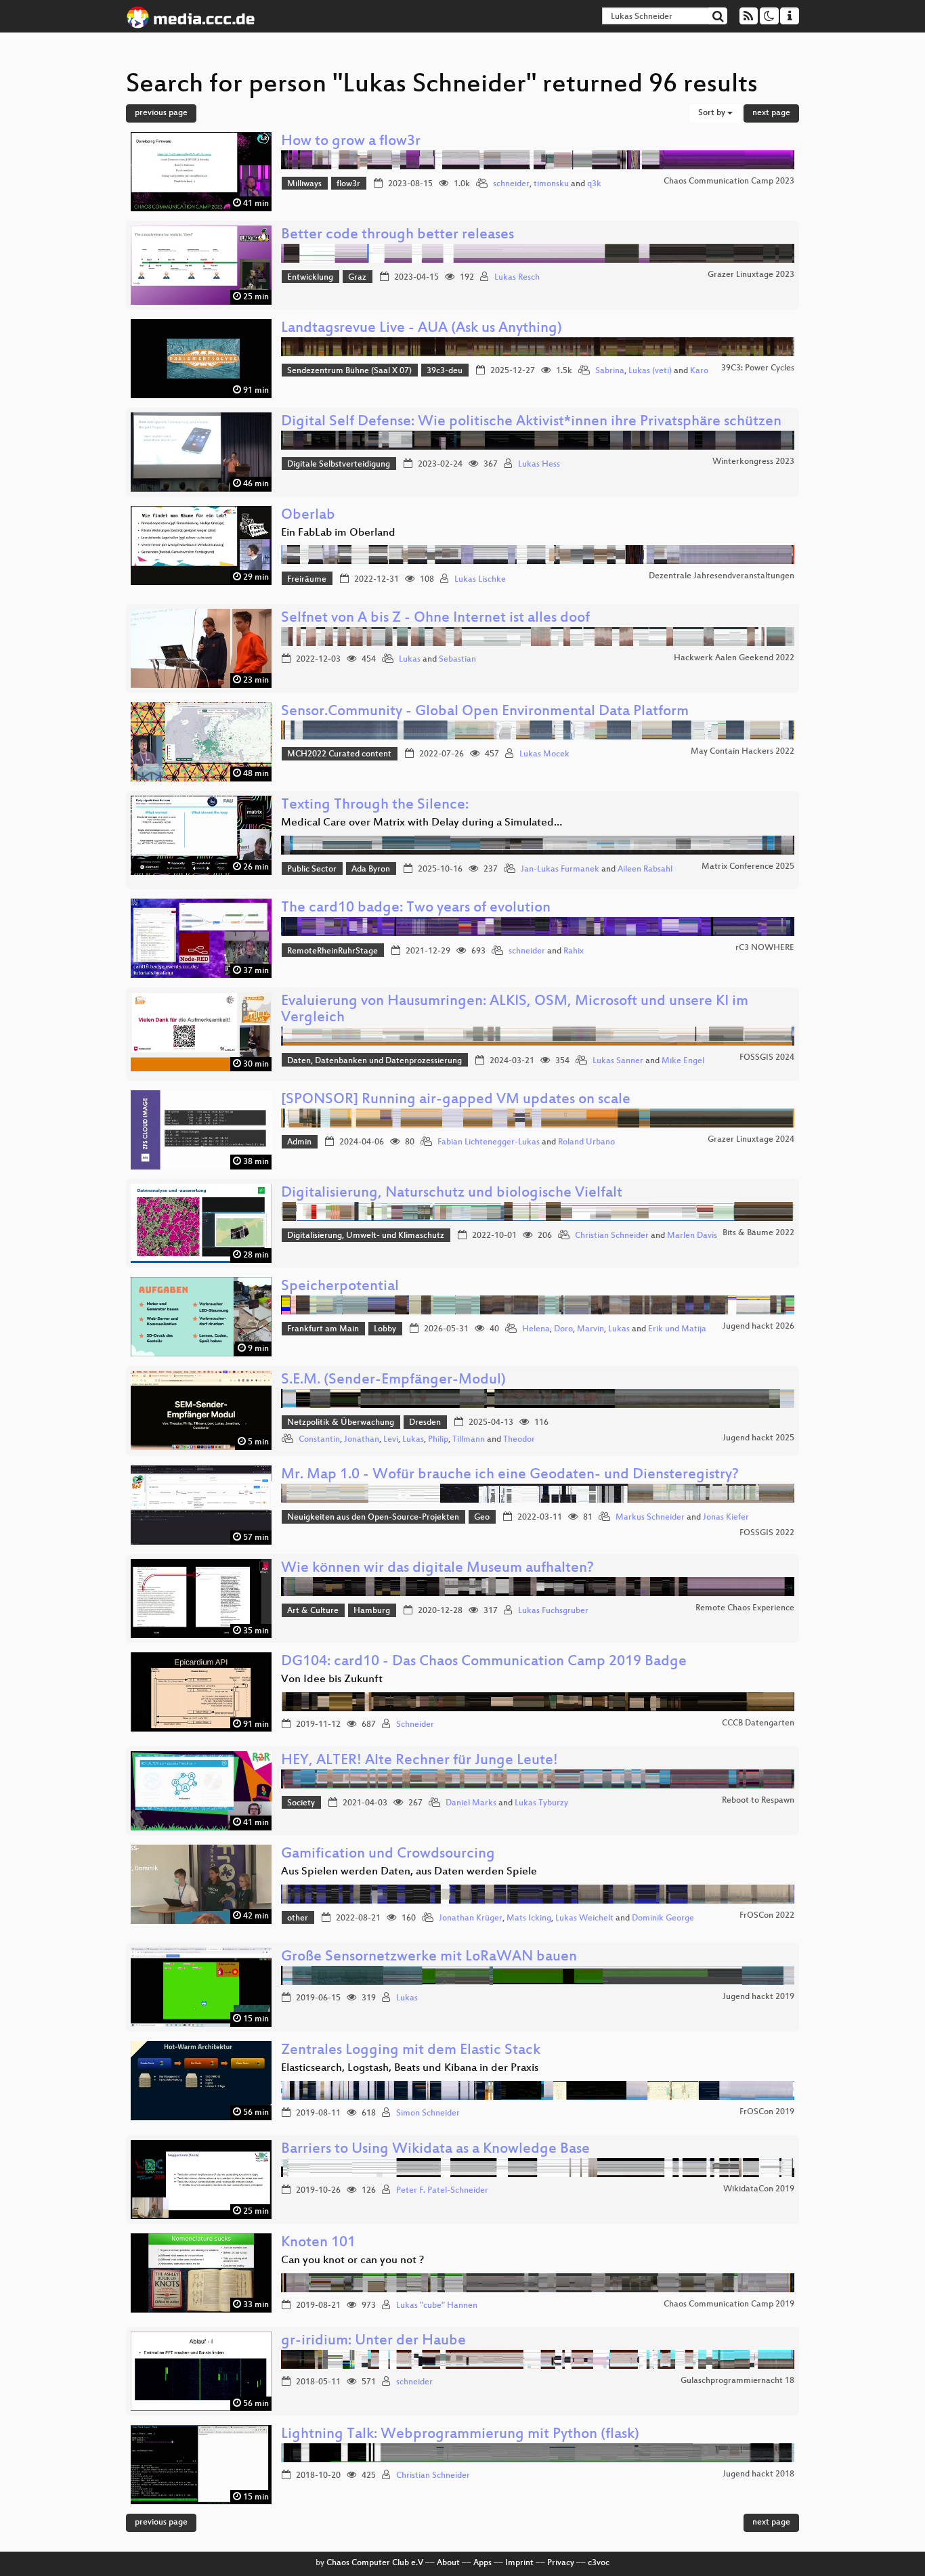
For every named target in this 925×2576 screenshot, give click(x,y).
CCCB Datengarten (758, 1723)
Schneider (415, 1725)
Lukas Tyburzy (541, 1803)
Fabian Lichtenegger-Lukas (489, 1142)
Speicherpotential (340, 1287)
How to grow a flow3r (351, 142)
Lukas (410, 660)
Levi (391, 1440)
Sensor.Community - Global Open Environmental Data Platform (485, 712)
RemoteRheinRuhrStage (332, 951)
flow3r (348, 184)
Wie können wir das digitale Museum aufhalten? (437, 1569)
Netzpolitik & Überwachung (341, 1423)
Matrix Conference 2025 (748, 867)
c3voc (599, 2563)
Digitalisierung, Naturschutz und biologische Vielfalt (452, 1194)
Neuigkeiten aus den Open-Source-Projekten (373, 1518)
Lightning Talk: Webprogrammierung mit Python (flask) (460, 2435)
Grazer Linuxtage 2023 (751, 275)
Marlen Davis (692, 1236)
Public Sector (312, 870)
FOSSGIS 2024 (767, 1058)
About (448, 2563)
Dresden (425, 1423)
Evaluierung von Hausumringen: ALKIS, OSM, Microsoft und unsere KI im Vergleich (515, 1010)
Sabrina (610, 371)
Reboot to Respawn (758, 1801)
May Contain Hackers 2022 (743, 752)
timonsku (551, 184)
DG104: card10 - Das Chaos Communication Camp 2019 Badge (484, 1662)
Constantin (319, 1440)
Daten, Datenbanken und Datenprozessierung (374, 1061)
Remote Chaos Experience (745, 1608)
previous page (161, 113)
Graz (357, 278)
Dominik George (663, 1918)
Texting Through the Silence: (375, 806)
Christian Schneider (612, 1236)
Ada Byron (371, 870)
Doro (563, 1329)
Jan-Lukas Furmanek (560, 870)
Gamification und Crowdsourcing (388, 1854)
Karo (699, 371)
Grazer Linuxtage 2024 (751, 1140)
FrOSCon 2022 (767, 1916)
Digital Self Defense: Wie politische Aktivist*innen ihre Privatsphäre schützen (531, 422)
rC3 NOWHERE (765, 948)
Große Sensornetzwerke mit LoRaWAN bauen (429, 1957)
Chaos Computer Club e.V (375, 2563)
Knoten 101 (318, 2243)
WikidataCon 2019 (759, 2189)
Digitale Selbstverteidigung (339, 465)
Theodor (519, 1440)
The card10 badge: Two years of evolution (416, 908)
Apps (482, 2563)
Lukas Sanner (618, 1061)
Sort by (713, 113)
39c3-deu (445, 371)
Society (301, 1803)
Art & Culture (313, 1611)
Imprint (519, 2563)
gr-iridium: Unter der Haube (373, 2341)
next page (771, 113)
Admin (299, 1142)
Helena (536, 1329)
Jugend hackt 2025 (758, 1438)
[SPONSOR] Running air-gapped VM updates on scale (456, 1100)
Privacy (561, 2563)
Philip (438, 1440)
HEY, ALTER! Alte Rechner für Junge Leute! (420, 1761)
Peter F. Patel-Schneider (442, 2191)
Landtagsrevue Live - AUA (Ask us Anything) (422, 329)
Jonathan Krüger (471, 1918)
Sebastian (457, 660)
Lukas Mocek (544, 754)
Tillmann (469, 1440)
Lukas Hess (539, 465)
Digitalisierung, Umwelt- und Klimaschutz (366, 1236)
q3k (594, 184)
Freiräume (307, 580)
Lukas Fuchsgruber (553, 1611)
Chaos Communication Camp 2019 (729, 2304)
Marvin (590, 1329)
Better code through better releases (397, 235)
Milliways (304, 184)
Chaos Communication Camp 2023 (729, 181)
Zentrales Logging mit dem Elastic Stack (411, 2051)
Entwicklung (310, 278)
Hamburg (372, 1611)
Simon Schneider (428, 2113)
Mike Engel (683, 1061)
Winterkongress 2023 (753, 462)
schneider (511, 184)
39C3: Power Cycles (758, 368)
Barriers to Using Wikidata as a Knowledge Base (435, 2150)
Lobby (385, 1329)
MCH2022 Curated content (339, 754)
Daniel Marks (471, 1803)
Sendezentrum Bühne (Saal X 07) (349, 371)
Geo (482, 1518)
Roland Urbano (586, 1142)
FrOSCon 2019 (767, 2112)
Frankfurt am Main (323, 1329)
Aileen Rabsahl (645, 870)
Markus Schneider (650, 1518)
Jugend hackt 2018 (758, 2474)
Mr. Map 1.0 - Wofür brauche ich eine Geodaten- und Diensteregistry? (510, 1475)
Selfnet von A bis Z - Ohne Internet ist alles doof (435, 619)
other (298, 1918)
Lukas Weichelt (584, 1918)
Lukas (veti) (650, 371)
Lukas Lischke (480, 580)
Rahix (574, 951)
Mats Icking (529, 1918)
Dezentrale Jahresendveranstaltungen (722, 576)
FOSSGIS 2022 (767, 1533)
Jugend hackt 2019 (758, 1997)
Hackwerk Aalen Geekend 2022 (734, 658)
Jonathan (362, 1440)
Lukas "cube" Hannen (437, 2306)
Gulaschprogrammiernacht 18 (737, 2381)
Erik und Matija (677, 1329)
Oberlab (308, 516)
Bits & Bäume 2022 (758, 1233)
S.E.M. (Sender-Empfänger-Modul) (393, 1380)
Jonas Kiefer (726, 1518)
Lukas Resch (517, 278)
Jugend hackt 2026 (758, 1327)
